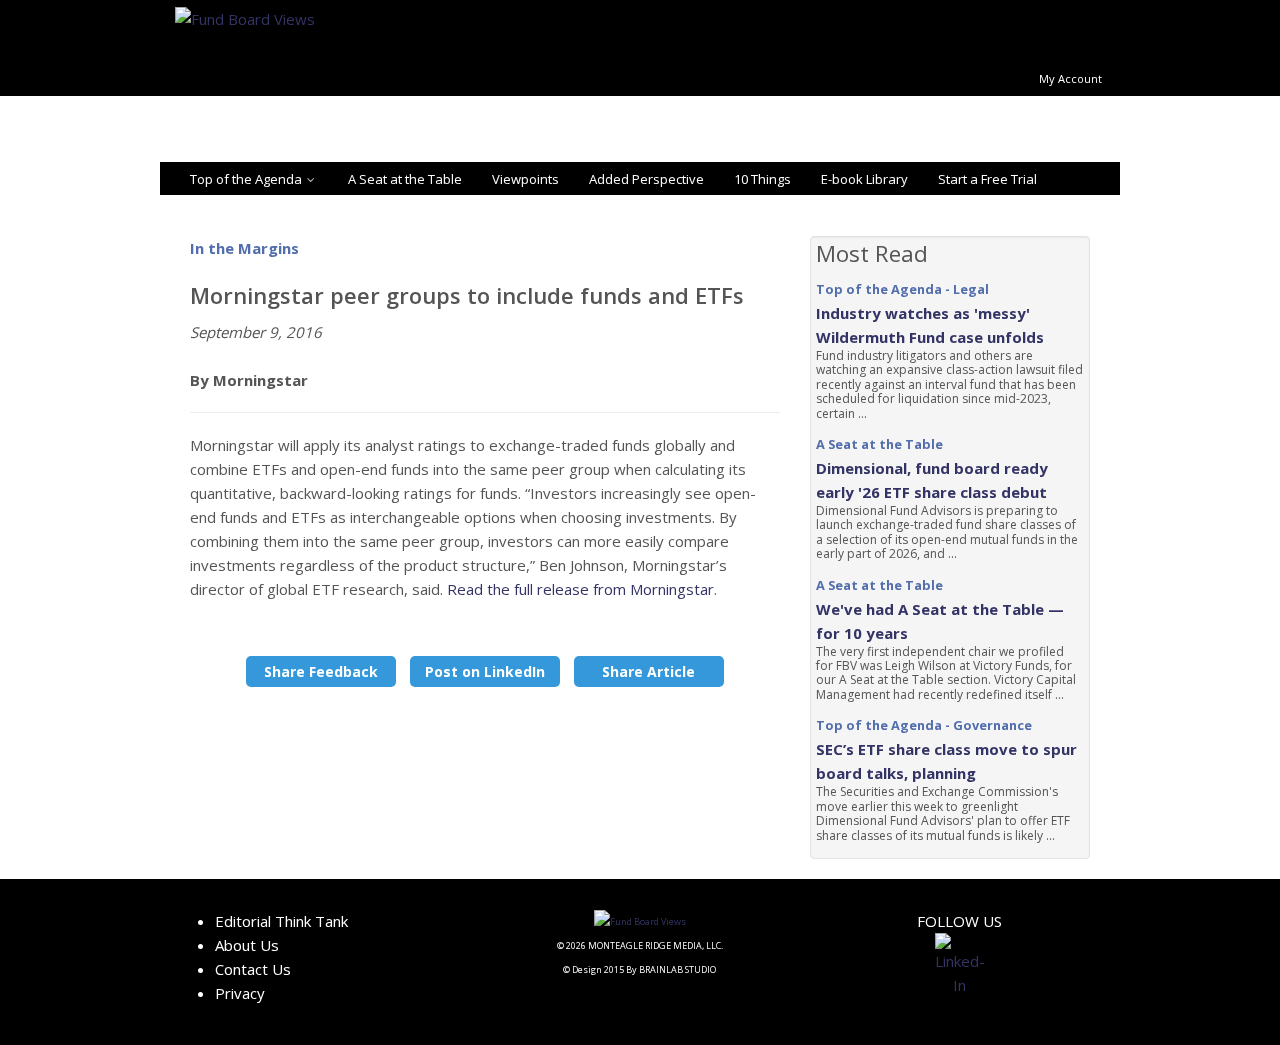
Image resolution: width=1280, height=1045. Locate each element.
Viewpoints (525, 179)
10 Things (762, 179)
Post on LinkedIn (485, 671)
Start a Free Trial (987, 179)
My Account (1070, 78)
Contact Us (253, 969)
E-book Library (864, 179)
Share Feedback (321, 671)
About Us (247, 945)
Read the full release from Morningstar (580, 589)
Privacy (240, 993)
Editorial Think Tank (281, 921)
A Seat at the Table (405, 179)
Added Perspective (646, 179)
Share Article (648, 671)
